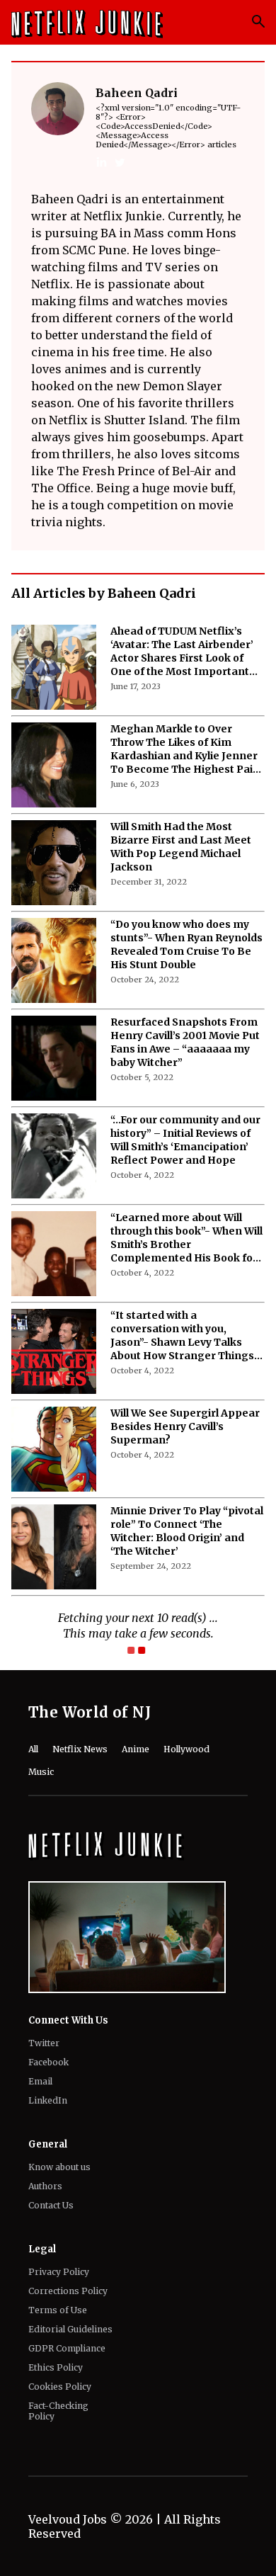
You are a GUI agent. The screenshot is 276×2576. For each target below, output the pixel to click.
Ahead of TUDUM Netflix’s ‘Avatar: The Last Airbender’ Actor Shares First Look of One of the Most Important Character (182, 652)
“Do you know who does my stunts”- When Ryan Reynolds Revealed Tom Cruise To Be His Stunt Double (186, 944)
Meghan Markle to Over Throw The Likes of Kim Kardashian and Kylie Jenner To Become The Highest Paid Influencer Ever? (185, 749)
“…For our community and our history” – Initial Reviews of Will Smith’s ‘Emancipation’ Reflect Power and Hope (185, 1140)
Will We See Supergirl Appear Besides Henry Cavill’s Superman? (185, 1426)
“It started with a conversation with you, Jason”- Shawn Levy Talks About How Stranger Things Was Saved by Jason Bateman (186, 1336)
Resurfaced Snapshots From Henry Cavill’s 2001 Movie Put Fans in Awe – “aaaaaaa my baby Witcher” (185, 1042)
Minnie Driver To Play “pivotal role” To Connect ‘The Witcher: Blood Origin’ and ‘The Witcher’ (187, 1531)
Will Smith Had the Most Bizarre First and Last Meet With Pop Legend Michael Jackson (181, 847)
